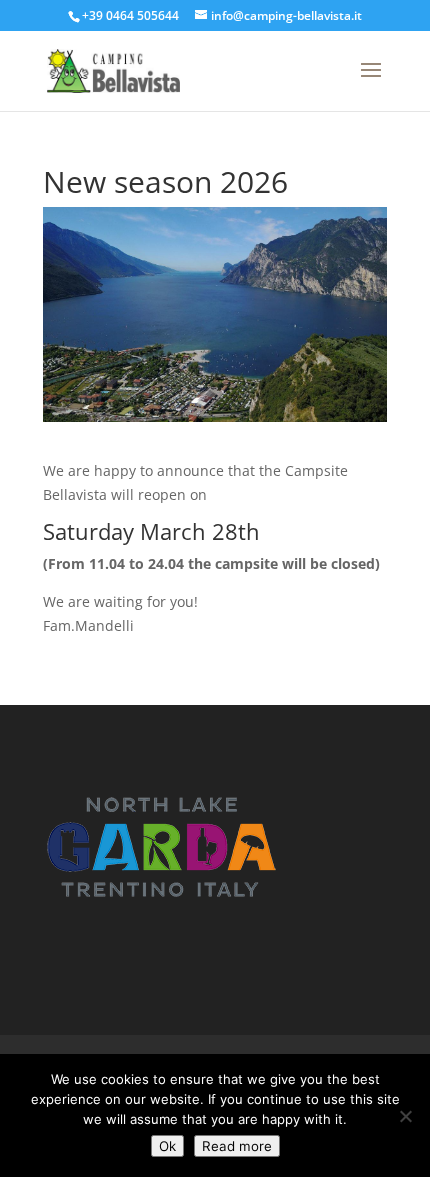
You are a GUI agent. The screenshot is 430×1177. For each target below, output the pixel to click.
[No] (405, 1116)
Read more (237, 1146)
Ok (167, 1146)
